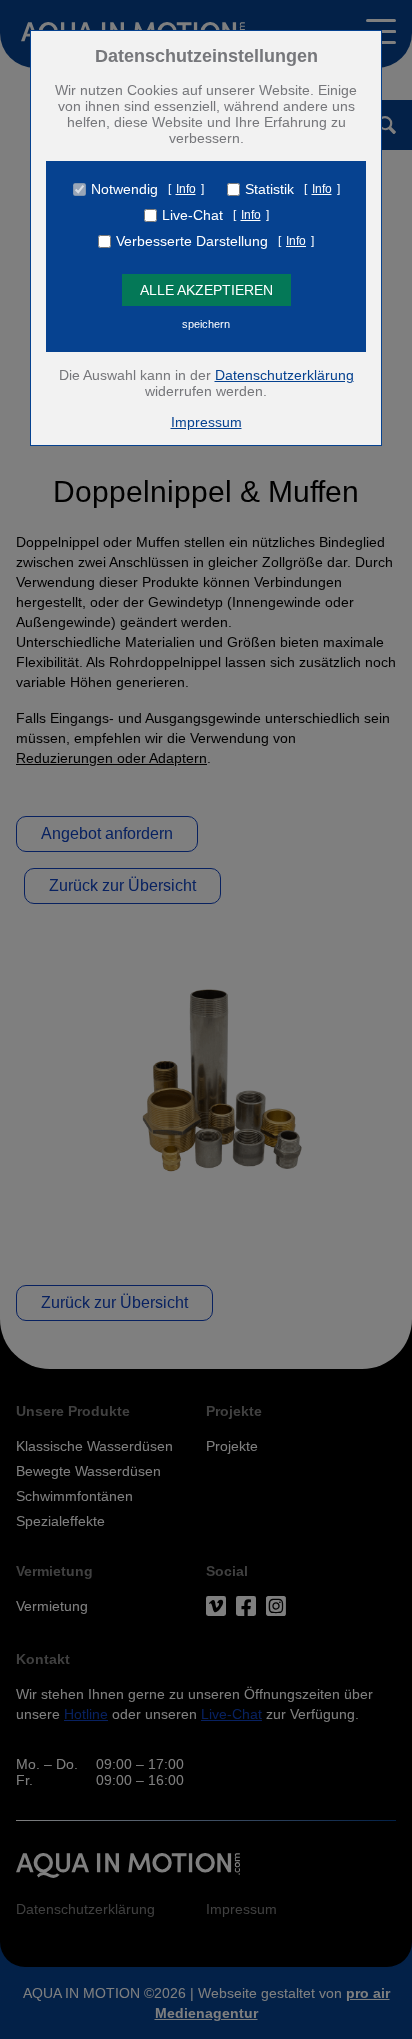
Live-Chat (192, 215)
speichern (206, 324)
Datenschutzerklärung (284, 375)
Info (186, 189)
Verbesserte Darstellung (192, 241)
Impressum (206, 422)
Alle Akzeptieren (206, 290)
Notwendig (124, 189)
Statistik (269, 189)
